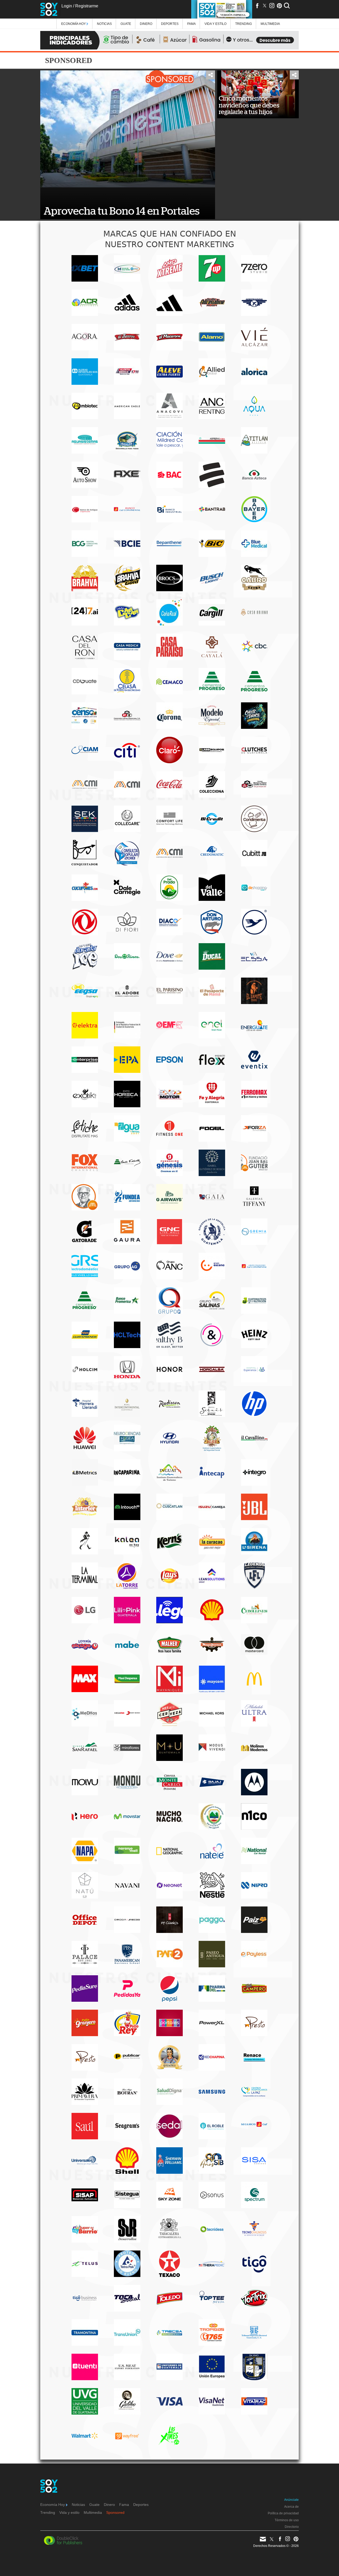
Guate (126, 24)
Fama (191, 24)
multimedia (270, 24)
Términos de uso (287, 2520)
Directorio (292, 2527)
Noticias (104, 24)
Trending (244, 24)
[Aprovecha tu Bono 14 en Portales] (128, 129)
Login (67, 6)
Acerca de (291, 2507)
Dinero (146, 24)
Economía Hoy (74, 24)
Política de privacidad (283, 2513)
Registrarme (87, 6)
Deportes (170, 24)
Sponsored (115, 2512)
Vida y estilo (215, 24)
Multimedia (93, 2512)
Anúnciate (291, 2500)
